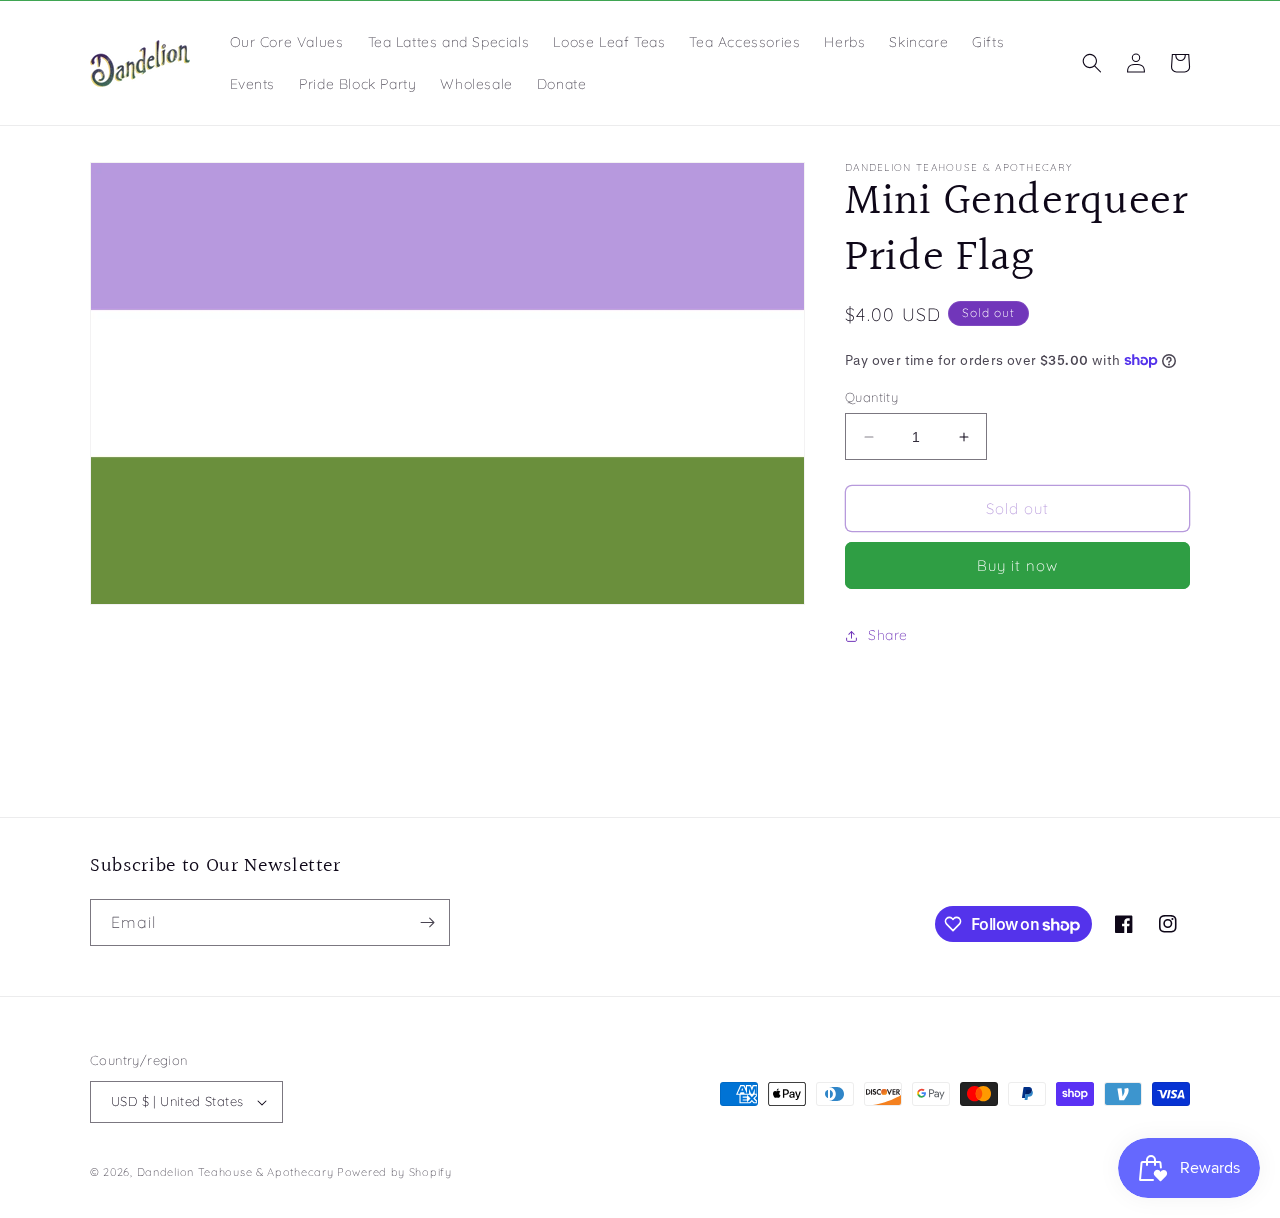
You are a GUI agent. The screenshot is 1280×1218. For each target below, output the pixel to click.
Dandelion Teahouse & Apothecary (235, 1172)
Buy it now (1017, 565)
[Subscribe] (427, 922)
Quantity (871, 397)
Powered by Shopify (394, 1172)
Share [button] (888, 635)
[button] (1092, 63)
